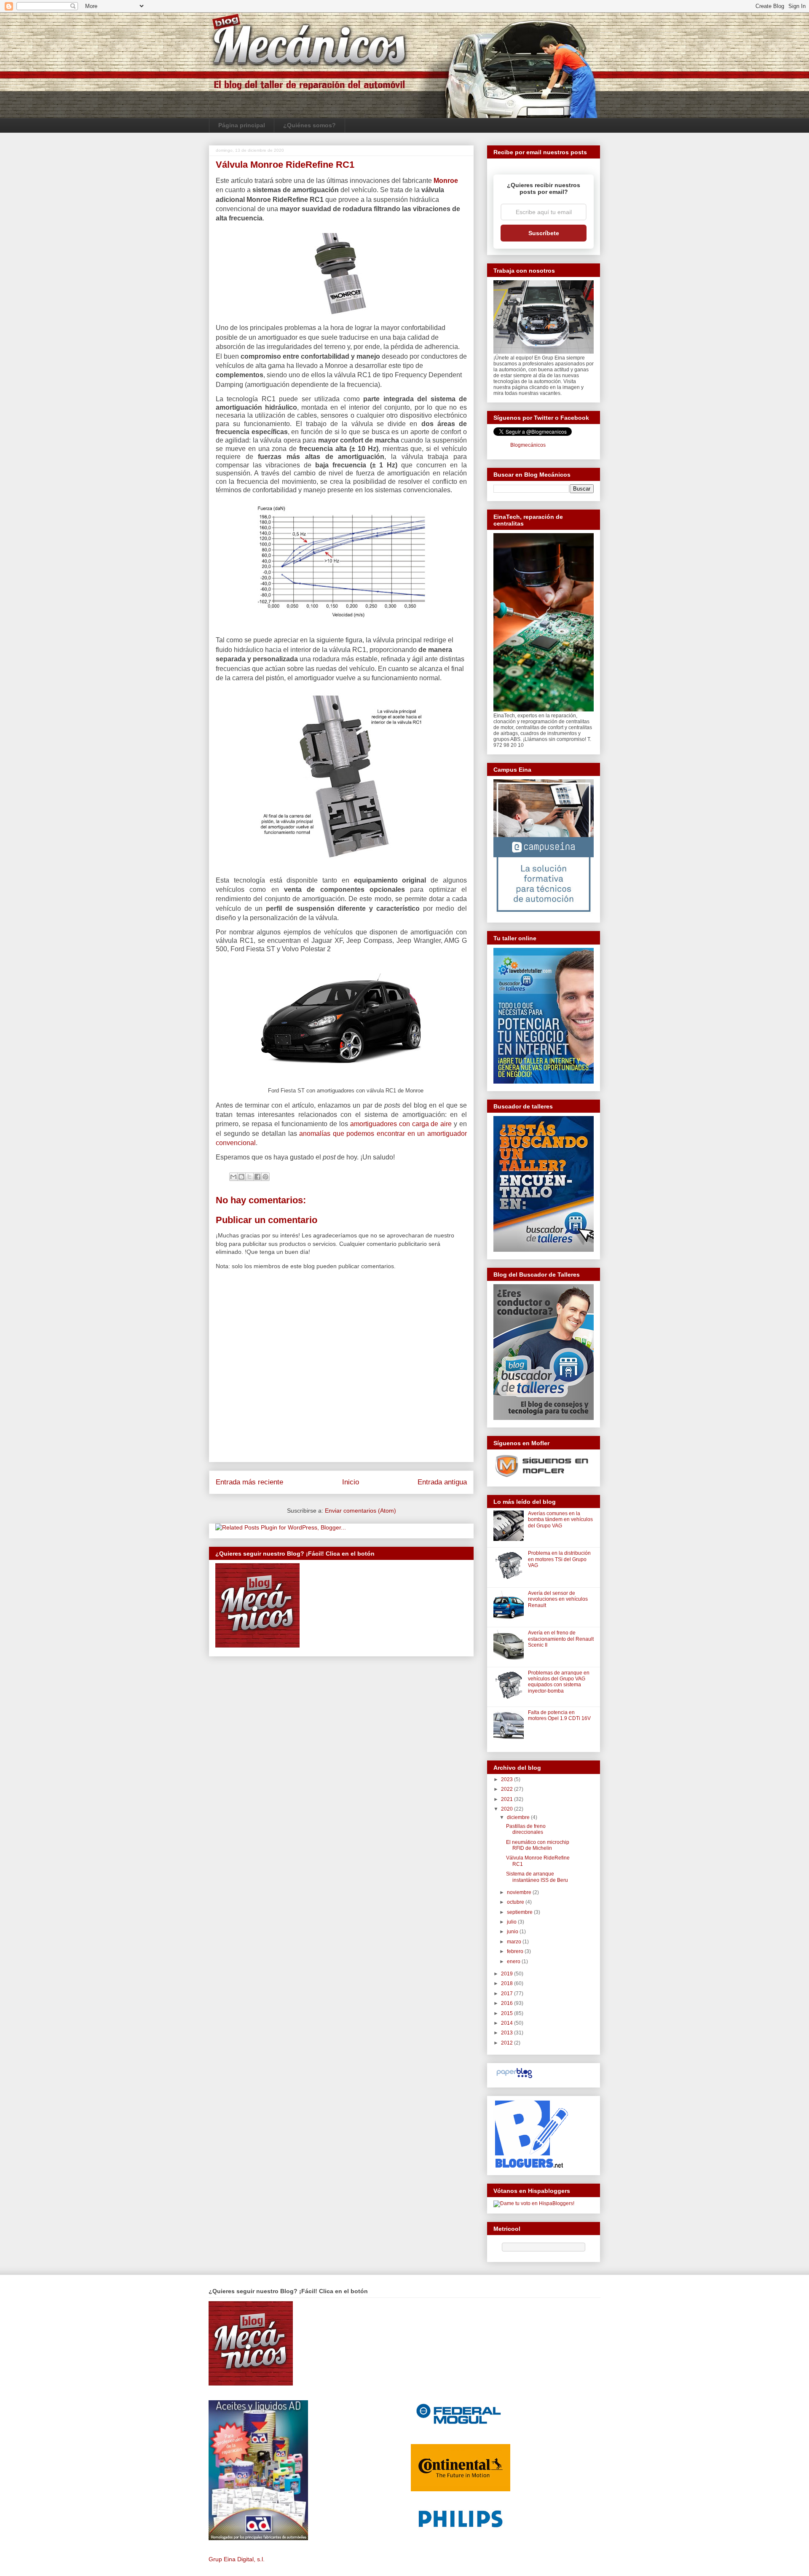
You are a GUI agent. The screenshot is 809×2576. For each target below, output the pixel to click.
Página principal (242, 125)
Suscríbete (544, 233)
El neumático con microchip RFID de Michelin (538, 1845)
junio (513, 1932)
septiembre (520, 1912)
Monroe (446, 181)
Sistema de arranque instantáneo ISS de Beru (537, 1877)
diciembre (519, 1817)
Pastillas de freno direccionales (526, 1829)
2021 (508, 1799)
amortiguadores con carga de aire (401, 1124)
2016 (508, 2003)
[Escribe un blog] (241, 1177)
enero (514, 1962)
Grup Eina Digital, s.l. (237, 2559)
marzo (515, 1942)
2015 (508, 2013)
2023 (508, 1779)
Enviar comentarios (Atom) (360, 1511)
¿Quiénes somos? (309, 125)
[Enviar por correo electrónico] (233, 1177)
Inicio (351, 1482)
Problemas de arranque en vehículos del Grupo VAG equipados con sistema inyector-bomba (559, 1682)
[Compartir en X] (249, 1177)
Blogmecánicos (528, 445)
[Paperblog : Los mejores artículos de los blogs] (514, 2078)
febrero (516, 1951)
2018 (508, 1983)
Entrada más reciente (249, 1482)
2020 (508, 1809)
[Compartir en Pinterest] (265, 1177)
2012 (508, 2043)
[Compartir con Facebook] (257, 1177)
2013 (508, 2033)
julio (512, 1922)
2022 (508, 1789)
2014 (508, 2023)
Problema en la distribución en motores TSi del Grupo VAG (559, 1559)
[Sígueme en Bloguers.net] (531, 2166)
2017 (508, 1994)
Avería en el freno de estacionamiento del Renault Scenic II (561, 1639)
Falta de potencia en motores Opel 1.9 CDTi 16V (559, 1715)
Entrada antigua (442, 1482)
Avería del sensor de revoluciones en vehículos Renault (558, 1599)
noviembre (520, 1892)
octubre (516, 1902)
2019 (508, 1974)
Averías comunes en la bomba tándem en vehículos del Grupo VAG (560, 1520)
